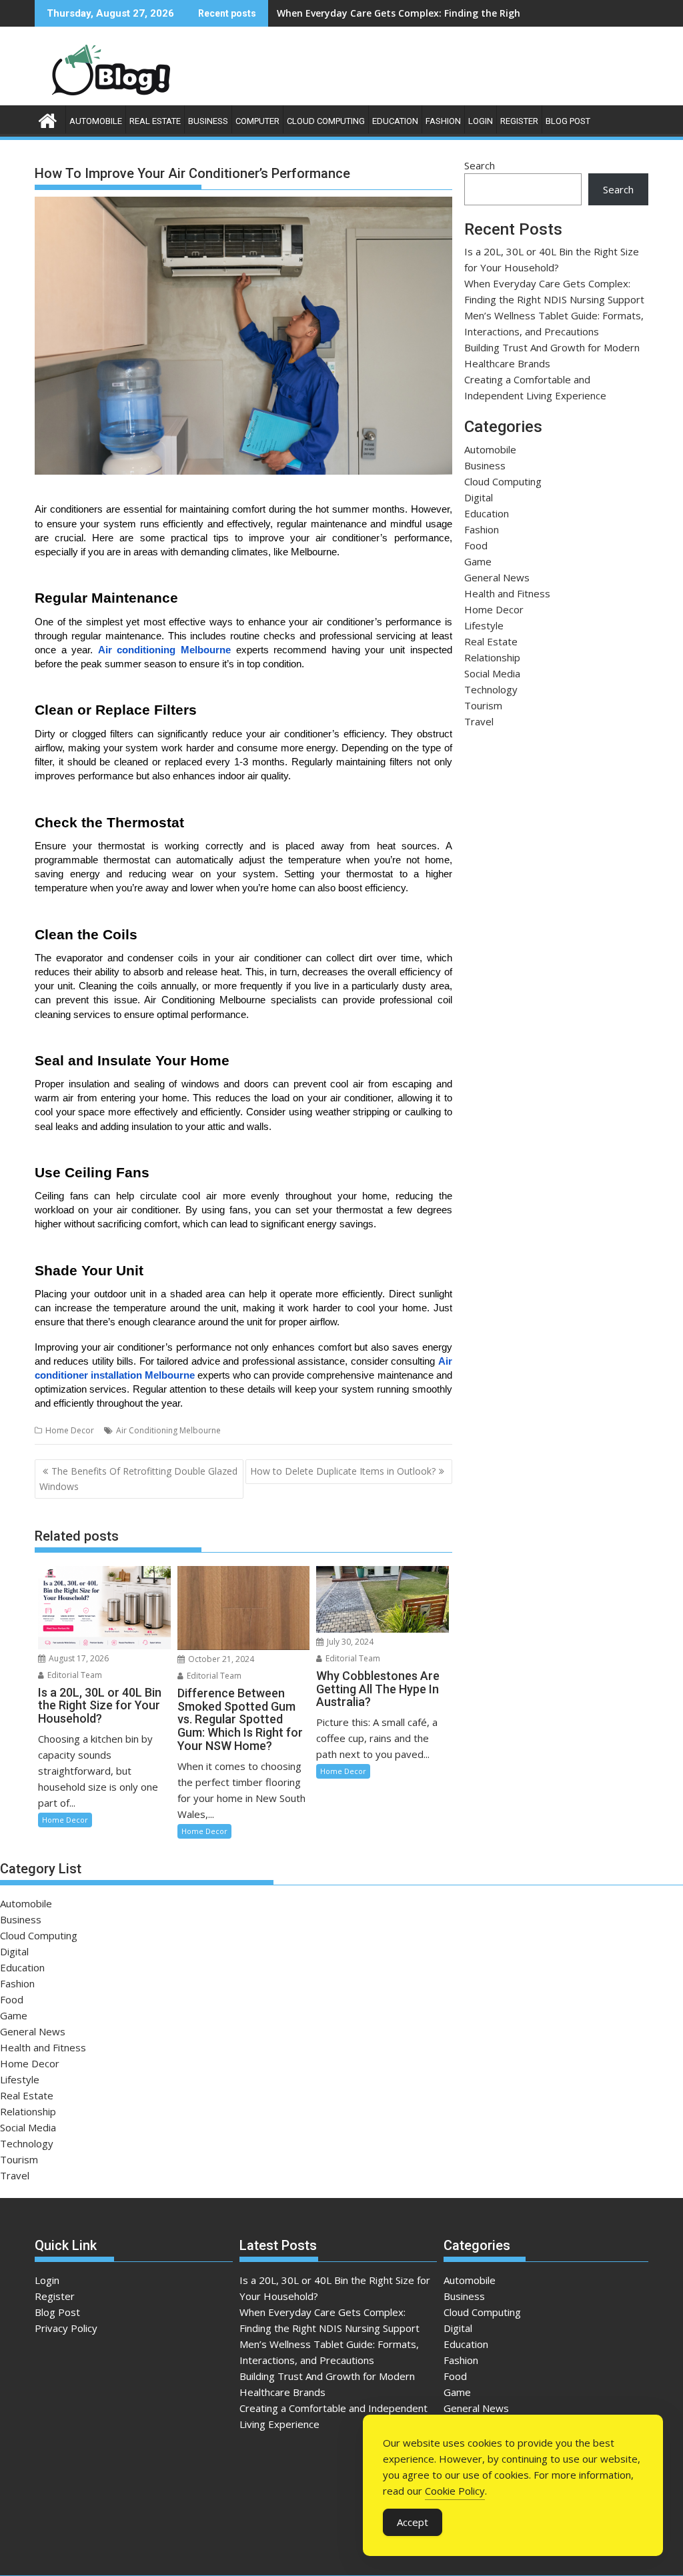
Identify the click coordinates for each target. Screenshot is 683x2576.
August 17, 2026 (78, 1658)
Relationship (492, 657)
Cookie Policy (455, 2491)
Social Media (492, 673)
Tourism (483, 705)
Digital (479, 497)
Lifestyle (484, 625)
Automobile (96, 121)
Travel (479, 721)
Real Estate (155, 121)
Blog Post (568, 121)
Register (519, 121)
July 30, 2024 (349, 1642)
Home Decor (70, 1430)
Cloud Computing (326, 121)
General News (497, 577)
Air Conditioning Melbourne (168, 1430)
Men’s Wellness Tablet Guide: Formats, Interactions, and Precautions (438, 13)
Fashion (443, 121)
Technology (491, 689)
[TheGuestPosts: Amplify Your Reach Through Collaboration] (48, 119)
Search (480, 165)
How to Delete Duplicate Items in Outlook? (343, 1471)
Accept (413, 2522)
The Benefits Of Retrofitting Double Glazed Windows (138, 1478)
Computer (257, 121)
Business (208, 121)
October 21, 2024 (220, 1659)
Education (395, 121)
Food (476, 545)
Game (478, 561)
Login (481, 121)
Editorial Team (74, 1675)
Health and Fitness (507, 593)
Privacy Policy (66, 2328)
